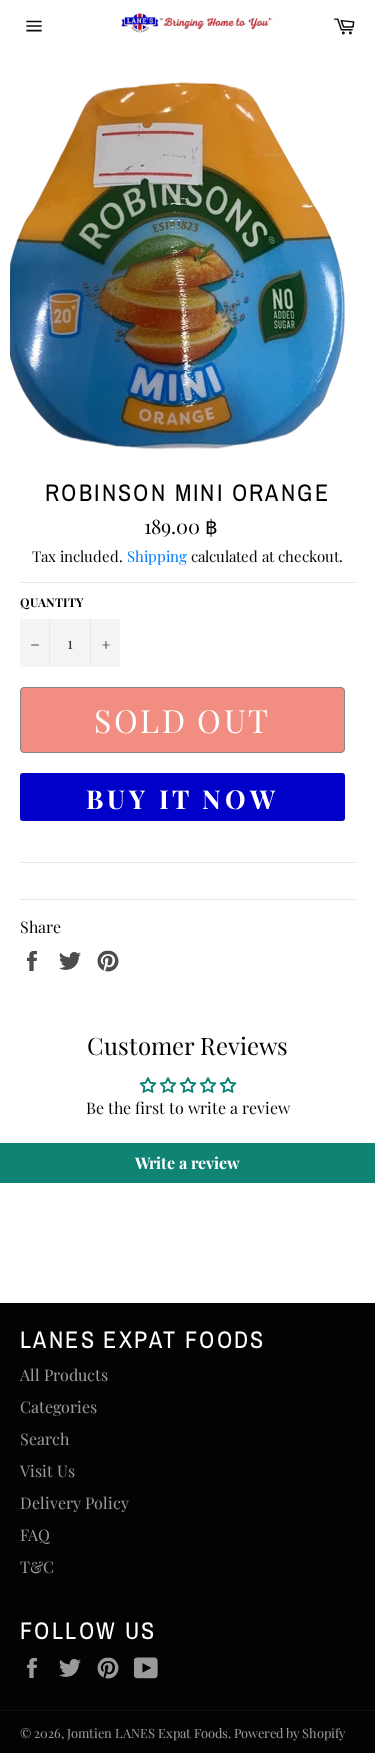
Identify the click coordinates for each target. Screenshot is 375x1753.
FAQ (35, 1534)
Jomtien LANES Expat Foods (147, 1732)
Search (44, 1438)
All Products (64, 1374)
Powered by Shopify (289, 1732)
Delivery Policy (74, 1502)
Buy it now (182, 798)
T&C (37, 1566)
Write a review (187, 1162)
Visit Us (47, 1470)
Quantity (51, 602)
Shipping (157, 556)
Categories (58, 1406)
